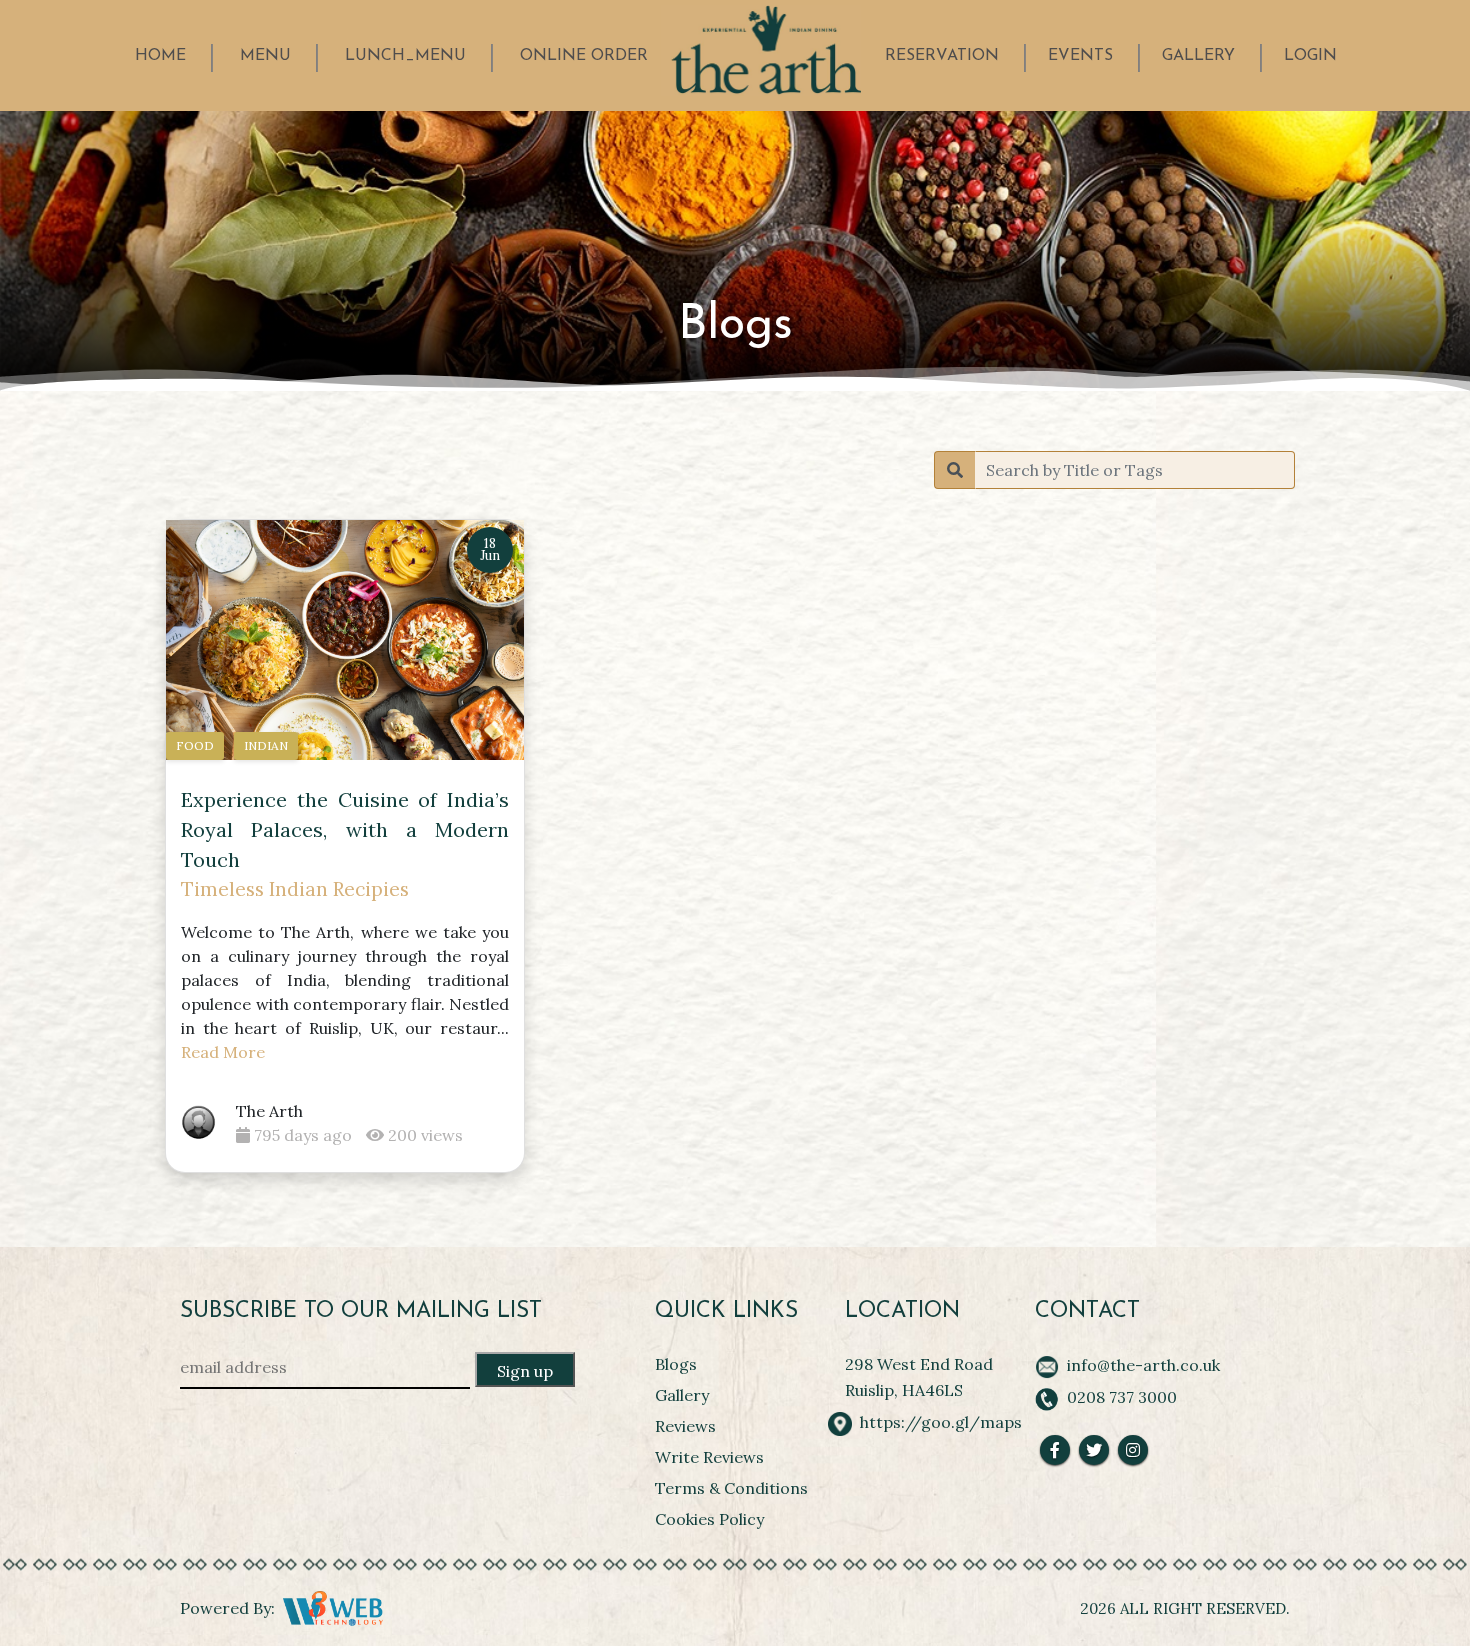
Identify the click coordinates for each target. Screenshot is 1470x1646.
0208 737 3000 (1122, 1397)
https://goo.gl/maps (941, 1422)
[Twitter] (1094, 1450)
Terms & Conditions (731, 1488)
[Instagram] (1133, 1450)
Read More (223, 1052)
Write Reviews (709, 1457)
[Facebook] (1055, 1450)
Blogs (676, 1364)
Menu (265, 56)
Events (1080, 56)
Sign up (525, 1371)
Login (1310, 56)
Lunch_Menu (405, 56)
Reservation (942, 56)
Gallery (1198, 56)
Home (160, 56)
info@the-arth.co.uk (1143, 1365)
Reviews (685, 1426)
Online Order (584, 56)
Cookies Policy (709, 1519)
